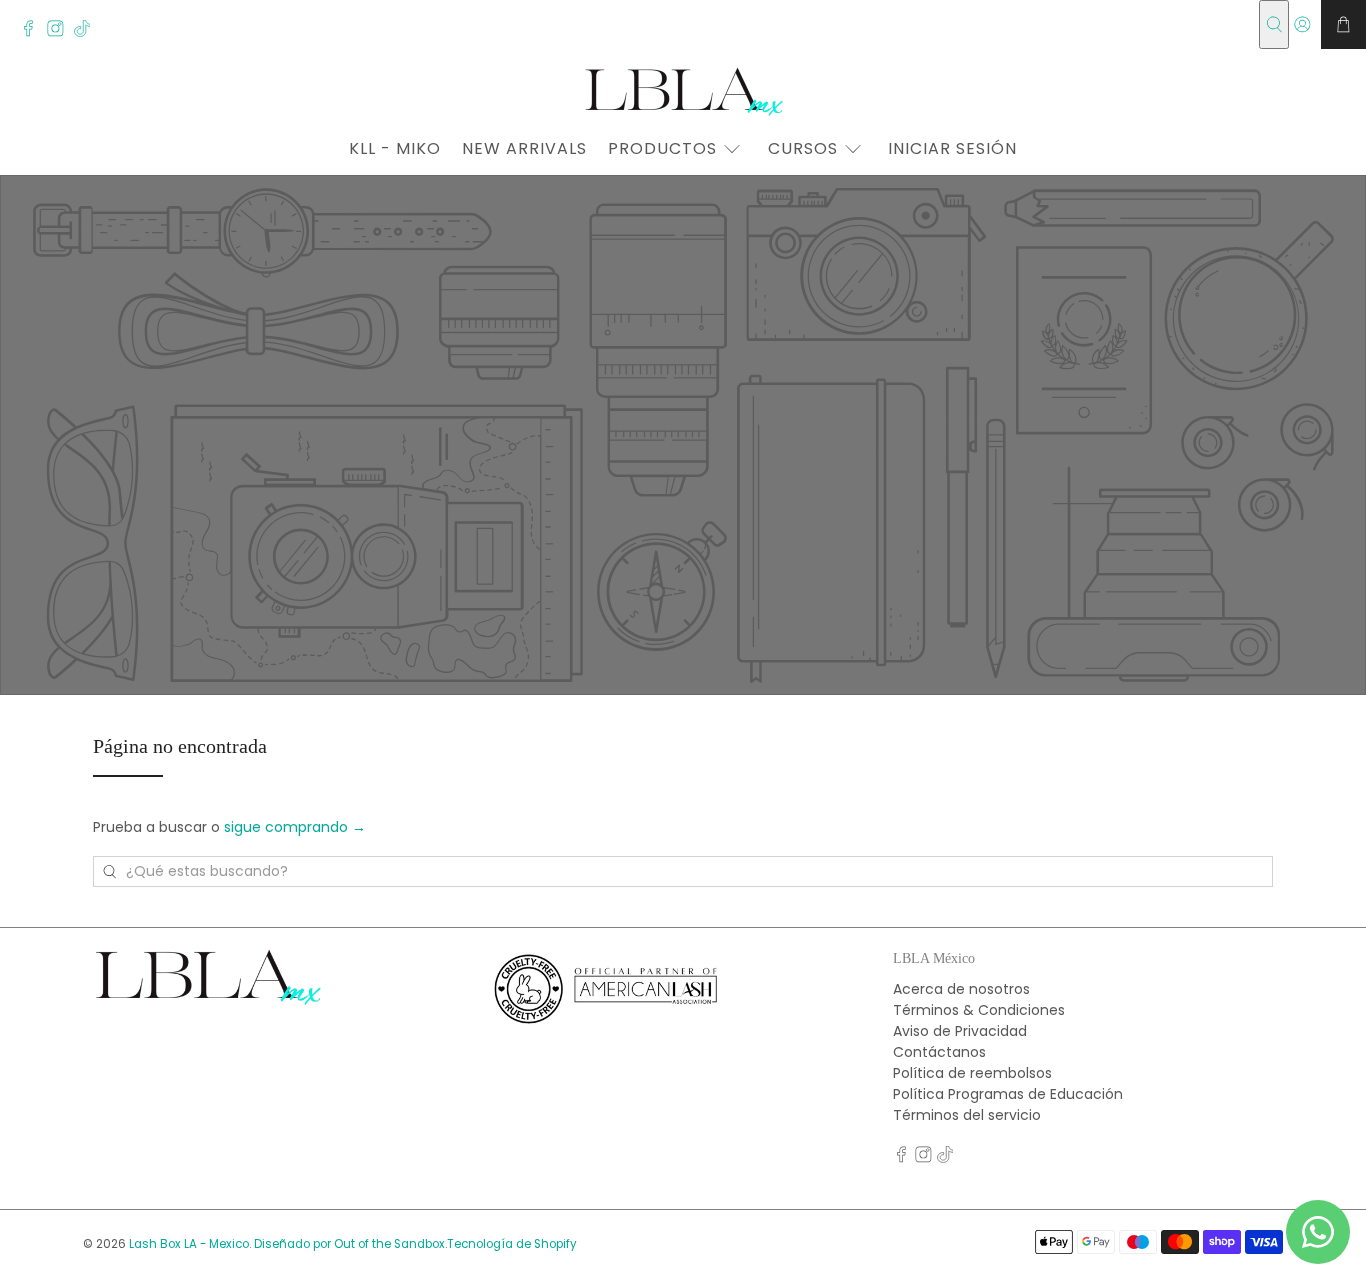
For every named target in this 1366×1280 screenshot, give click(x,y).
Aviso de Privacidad (960, 1031)
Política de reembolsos (972, 1073)
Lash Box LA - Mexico (189, 1244)
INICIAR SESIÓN (952, 148)
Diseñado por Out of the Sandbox (349, 1244)
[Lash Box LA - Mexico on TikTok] (87, 31)
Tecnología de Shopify (512, 1244)
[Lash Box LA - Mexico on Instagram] (60, 31)
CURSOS (803, 148)
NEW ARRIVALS (524, 148)
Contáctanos (939, 1052)
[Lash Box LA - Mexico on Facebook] (33, 31)
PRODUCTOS (662, 148)
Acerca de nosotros (961, 989)
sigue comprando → (295, 827)
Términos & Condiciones (979, 1010)
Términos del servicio (967, 1115)
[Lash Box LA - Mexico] (683, 91)
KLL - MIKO (395, 148)
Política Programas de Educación (1008, 1094)
